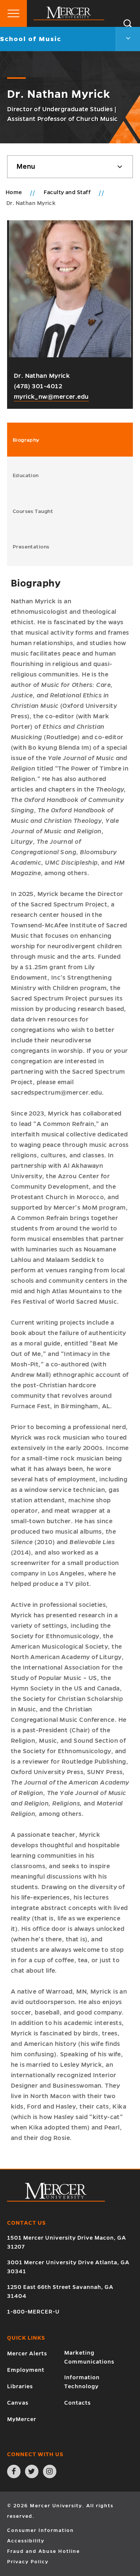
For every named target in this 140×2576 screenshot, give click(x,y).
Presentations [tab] (31, 547)
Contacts (77, 2403)
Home (14, 192)
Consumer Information (41, 2530)
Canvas (18, 2403)
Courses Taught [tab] (33, 511)
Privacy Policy (28, 2562)
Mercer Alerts (27, 2353)
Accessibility (26, 2541)
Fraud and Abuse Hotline (43, 2551)
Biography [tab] (26, 440)
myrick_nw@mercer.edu (51, 397)
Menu (26, 167)
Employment (26, 2370)
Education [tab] (26, 475)
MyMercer (22, 2419)
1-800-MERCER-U (33, 2312)
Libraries (20, 2386)
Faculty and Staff (68, 192)
